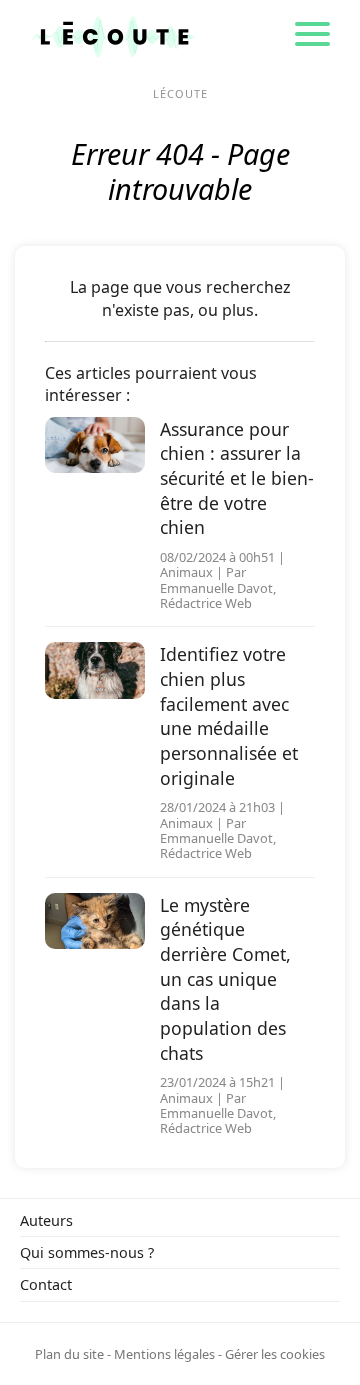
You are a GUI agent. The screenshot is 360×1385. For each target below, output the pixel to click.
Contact (46, 1284)
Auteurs (46, 1220)
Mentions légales (164, 1354)
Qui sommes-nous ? (87, 1252)
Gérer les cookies (275, 1354)
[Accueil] (114, 35)
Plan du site (69, 1354)
